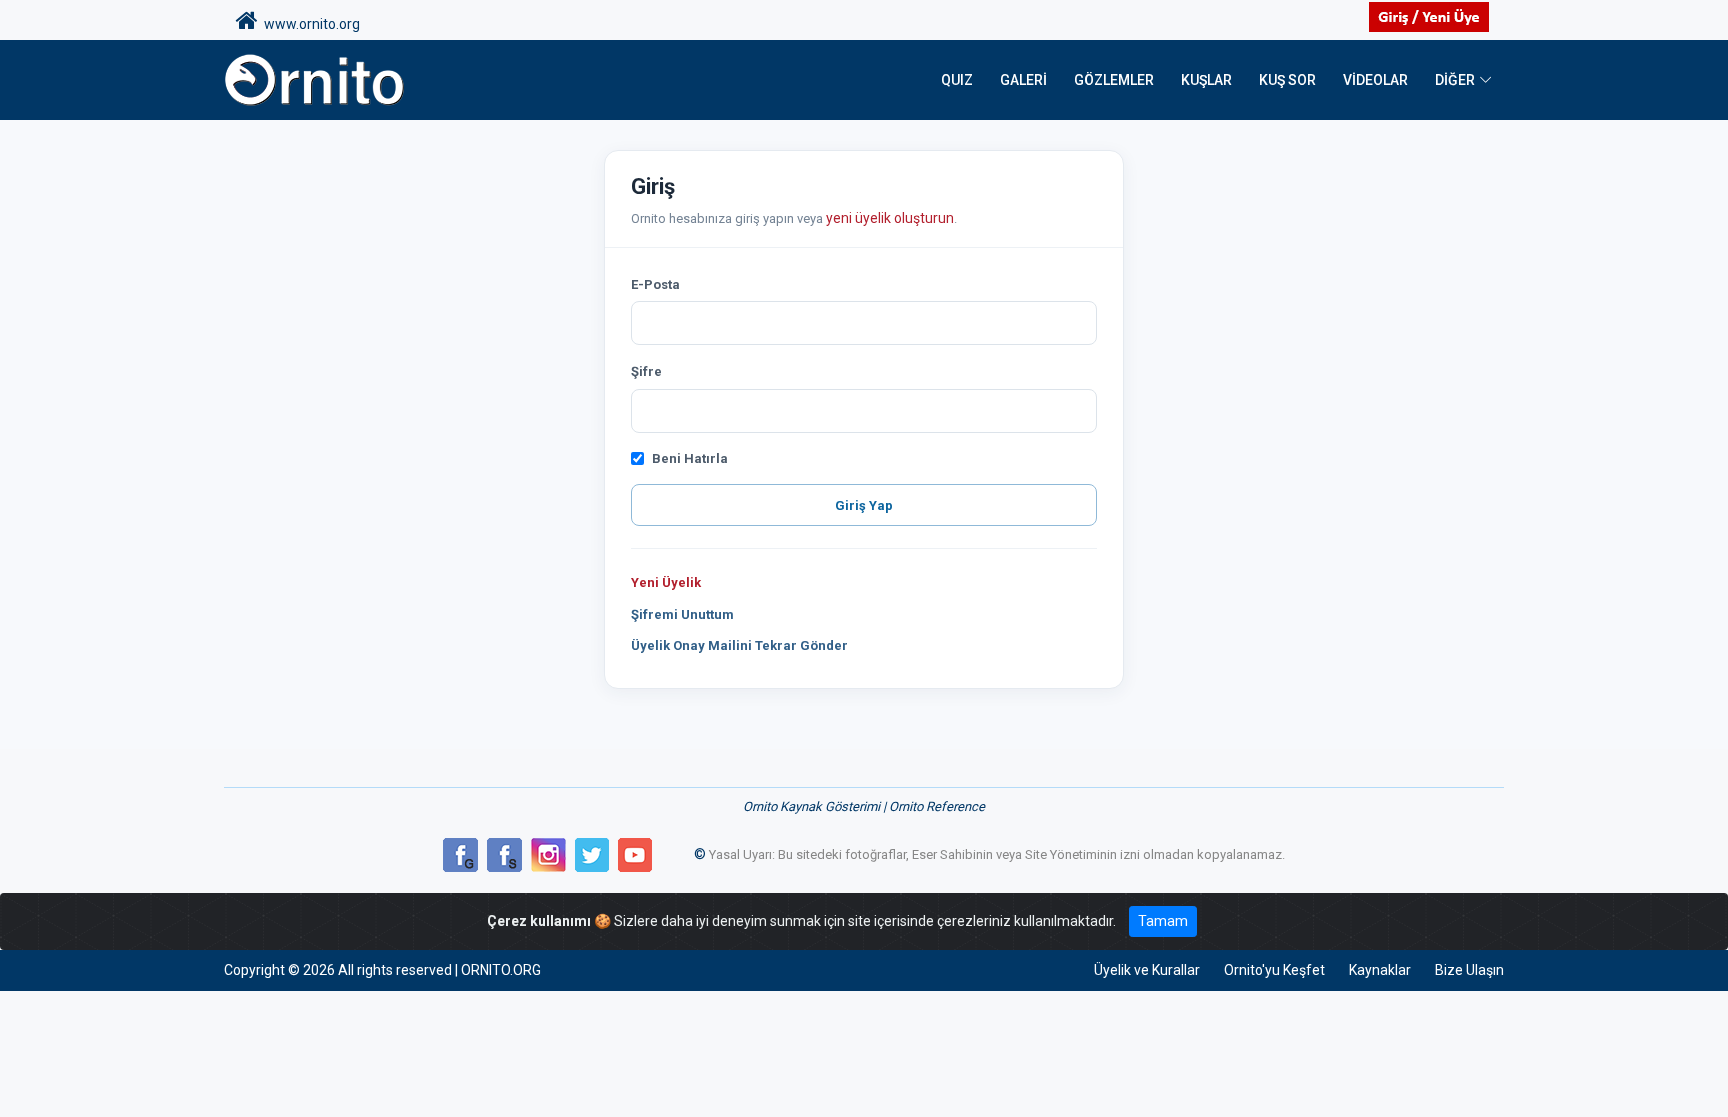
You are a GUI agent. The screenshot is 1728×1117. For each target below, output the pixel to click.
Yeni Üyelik (666, 582)
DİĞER (1455, 80)
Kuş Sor (1287, 80)
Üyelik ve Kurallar (1147, 970)
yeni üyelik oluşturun (890, 218)
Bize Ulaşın (1469, 970)
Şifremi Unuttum (682, 614)
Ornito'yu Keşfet (1274, 970)
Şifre (646, 371)
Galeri (1023, 80)
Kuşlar (1206, 80)
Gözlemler (1114, 80)
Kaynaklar (1380, 970)
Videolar (1375, 80)
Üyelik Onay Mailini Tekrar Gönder (739, 645)
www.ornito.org (309, 24)
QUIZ (957, 80)
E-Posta (655, 284)
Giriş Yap (864, 505)
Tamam (1163, 921)
